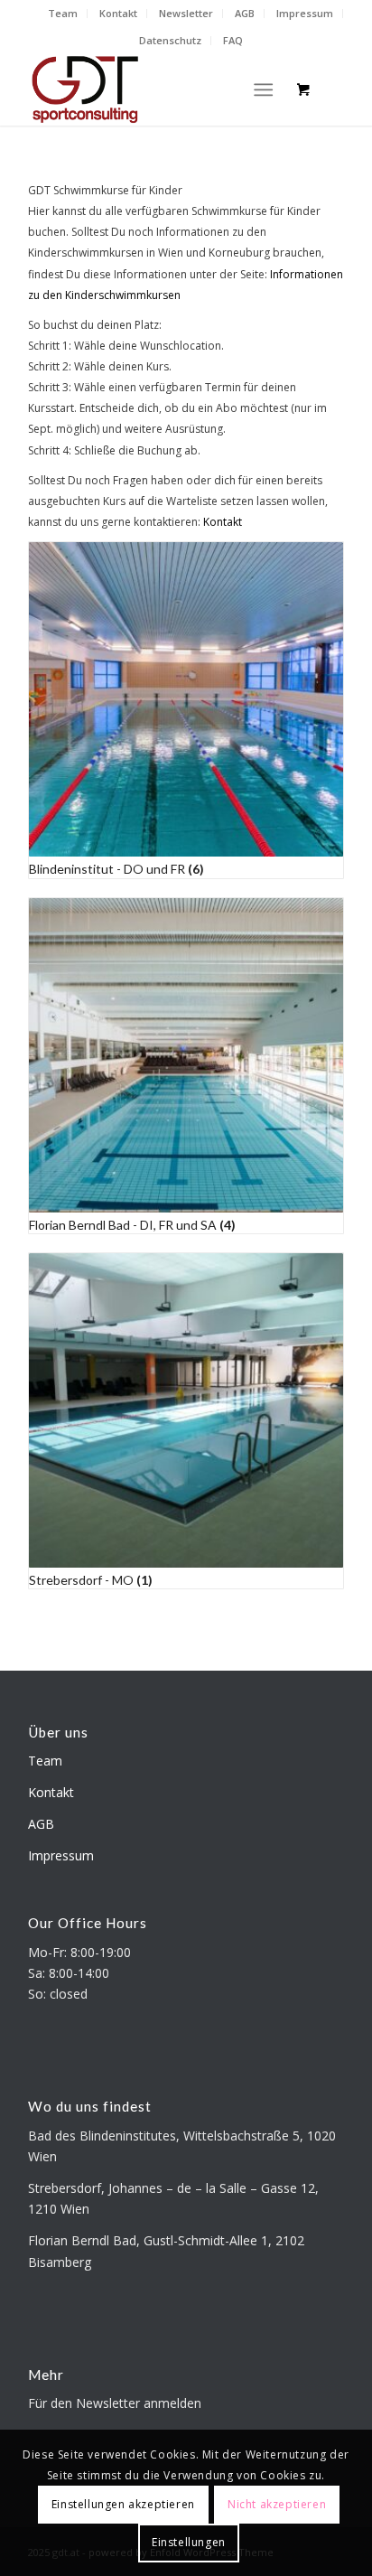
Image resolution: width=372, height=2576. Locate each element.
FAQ (233, 40)
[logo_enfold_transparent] (154, 89)
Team (63, 13)
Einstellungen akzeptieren (123, 2504)
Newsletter (186, 13)
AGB (245, 13)
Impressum (305, 13)
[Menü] (263, 89)
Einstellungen (189, 2542)
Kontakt (118, 13)
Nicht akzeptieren (277, 2504)
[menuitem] (63, 14)
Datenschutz (170, 40)
